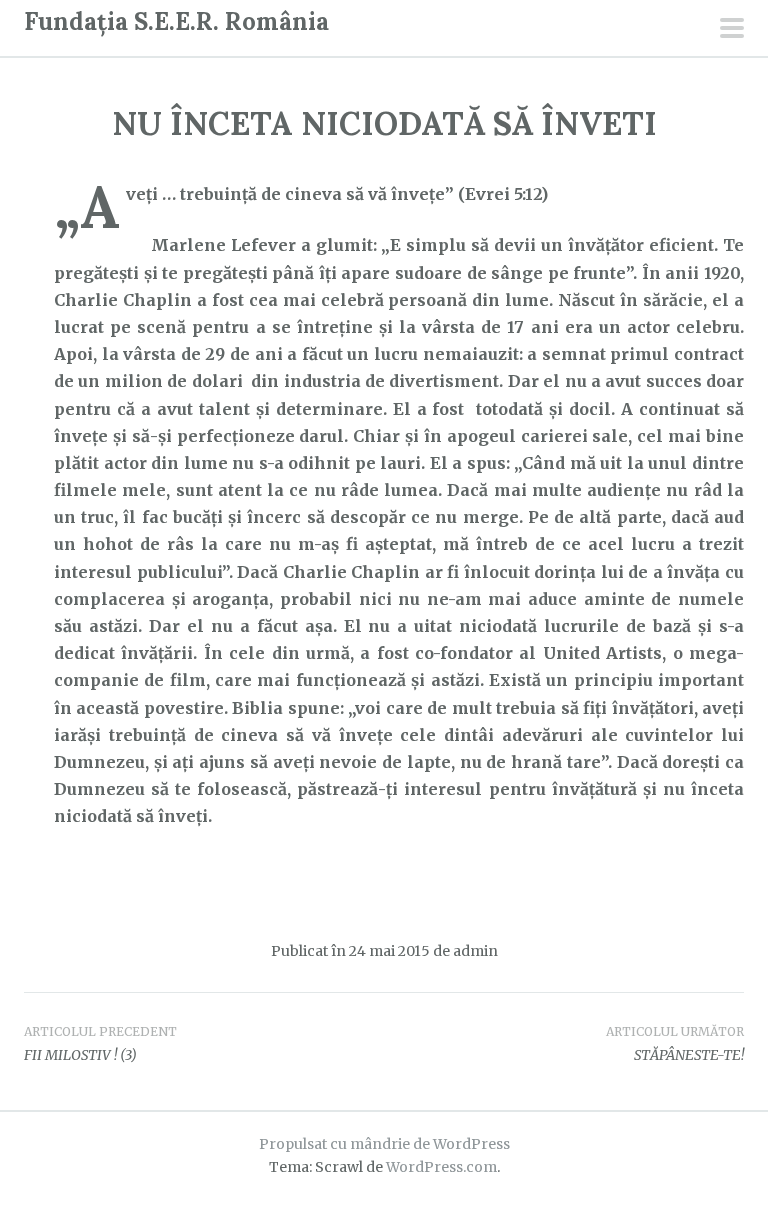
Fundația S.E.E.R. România (176, 21)
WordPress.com (441, 1167)
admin (475, 951)
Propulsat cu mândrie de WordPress (384, 1144)
